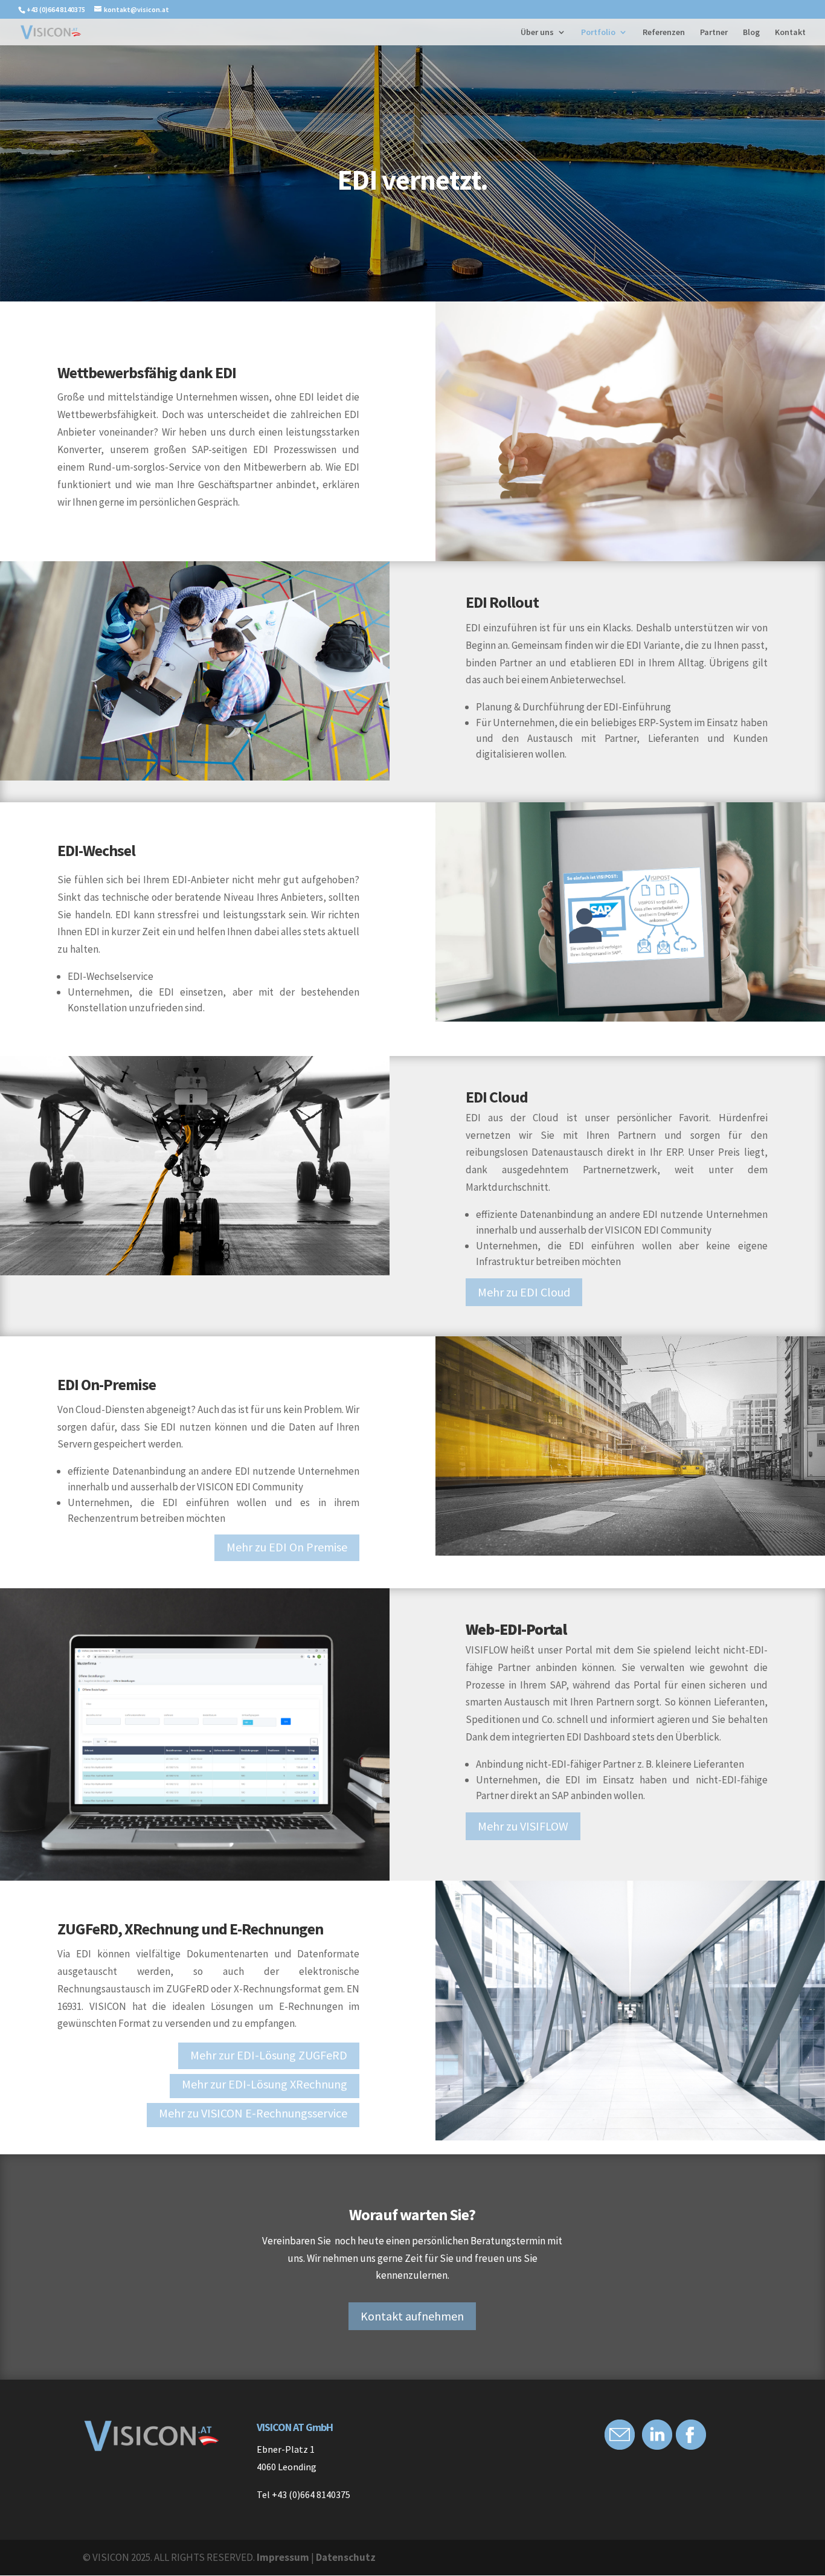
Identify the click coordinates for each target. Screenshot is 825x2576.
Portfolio (598, 33)
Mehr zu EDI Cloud (524, 1292)
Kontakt (790, 33)
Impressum (283, 2557)
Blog (751, 33)
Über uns (537, 33)
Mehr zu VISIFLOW (523, 1826)
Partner (714, 33)
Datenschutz (346, 2557)
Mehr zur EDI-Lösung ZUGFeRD (269, 2055)
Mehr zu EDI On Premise (287, 1547)
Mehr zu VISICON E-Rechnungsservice (253, 2113)
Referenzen (664, 33)
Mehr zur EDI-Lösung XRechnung (265, 2084)
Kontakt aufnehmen (412, 2316)
